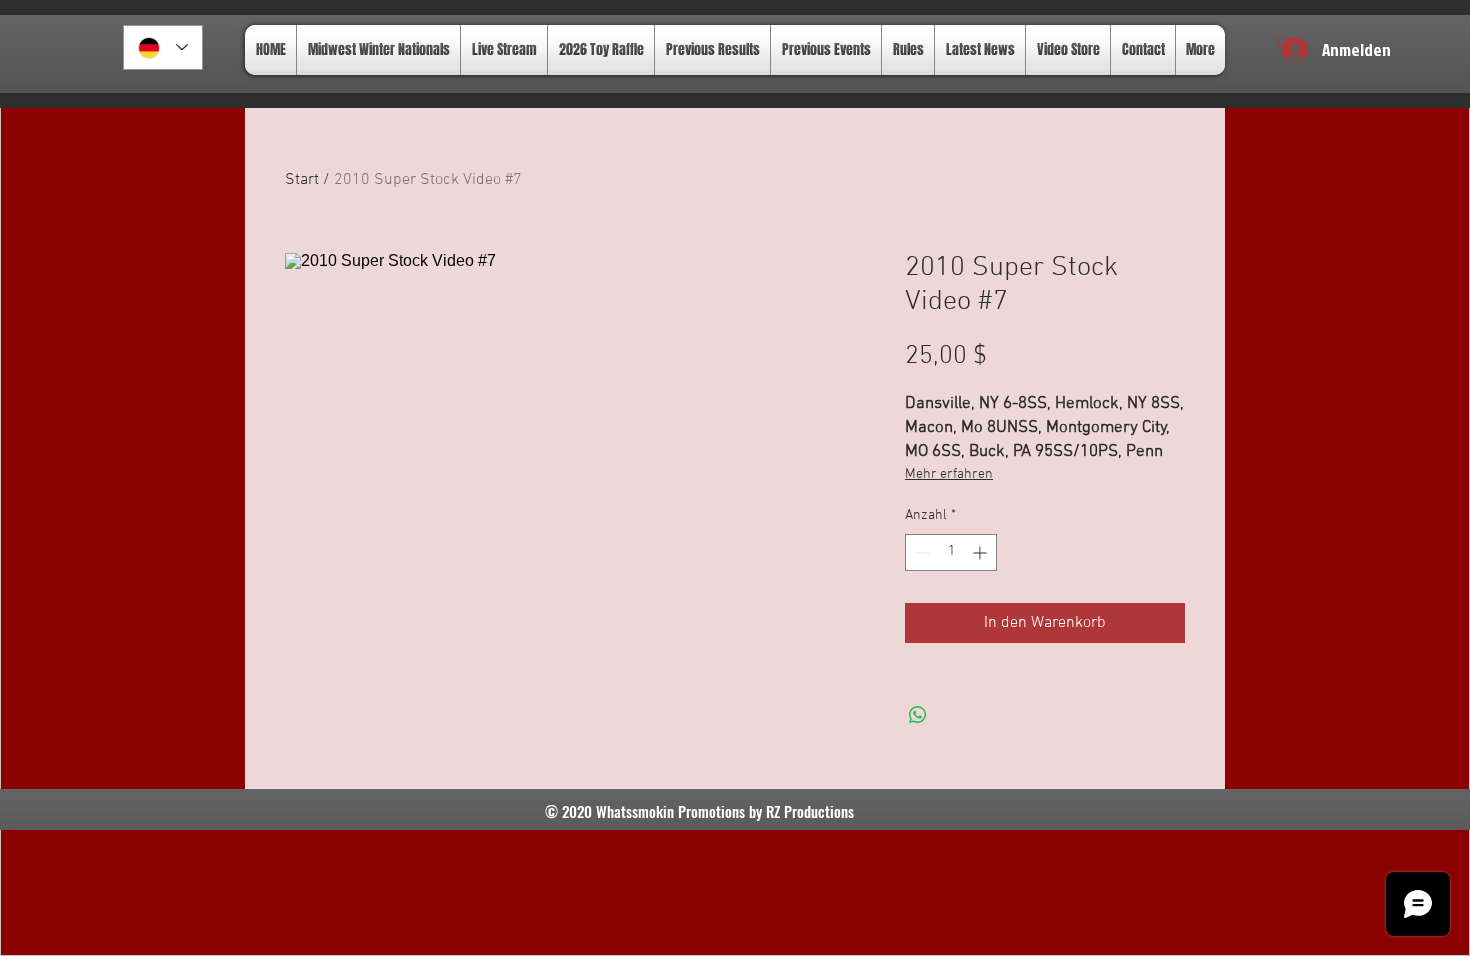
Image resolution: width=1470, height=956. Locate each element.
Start (302, 180)
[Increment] (981, 552)
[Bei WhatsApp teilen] (918, 715)
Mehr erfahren (949, 474)
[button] (1281, 41)
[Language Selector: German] (163, 47)
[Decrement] (920, 552)
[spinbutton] (951, 552)
